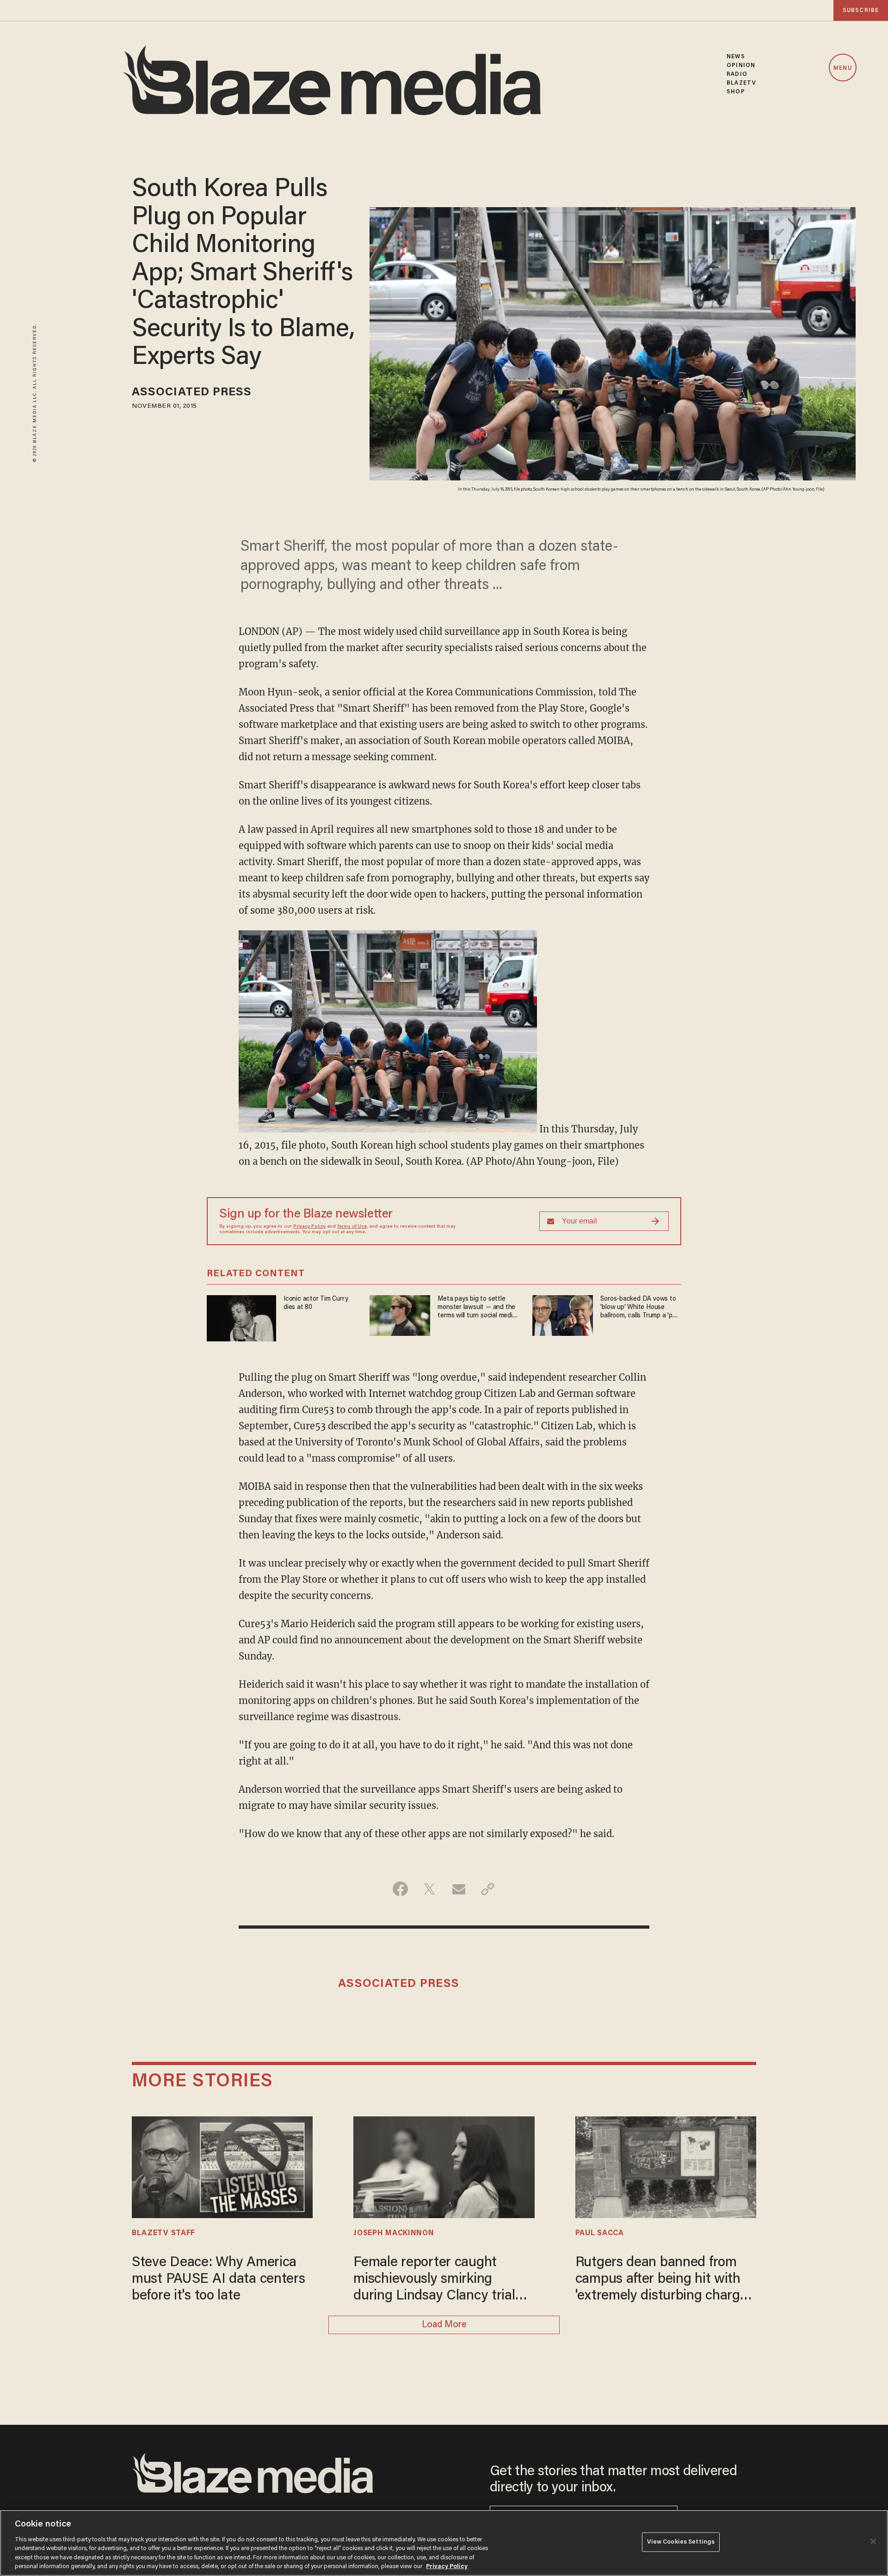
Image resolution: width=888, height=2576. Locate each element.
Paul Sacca (600, 2233)
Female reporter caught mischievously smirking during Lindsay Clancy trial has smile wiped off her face (437, 2280)
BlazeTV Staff (163, 2233)
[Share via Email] (459, 1889)
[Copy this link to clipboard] (488, 1889)
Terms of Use (352, 1227)
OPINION (741, 65)
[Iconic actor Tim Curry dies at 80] (241, 1317)
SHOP (736, 92)
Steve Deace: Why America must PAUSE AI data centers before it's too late (219, 2280)
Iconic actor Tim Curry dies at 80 (316, 1303)
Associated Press (192, 393)
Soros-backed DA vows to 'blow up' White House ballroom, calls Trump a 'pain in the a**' (641, 1308)
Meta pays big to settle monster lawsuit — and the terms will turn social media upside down (477, 1308)
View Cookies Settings (681, 2542)
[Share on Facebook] (400, 1889)
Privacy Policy (309, 1227)
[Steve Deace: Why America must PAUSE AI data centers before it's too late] (222, 2166)
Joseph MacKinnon (394, 2233)
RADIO (737, 74)
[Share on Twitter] (429, 1889)
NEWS (736, 57)
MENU (842, 68)
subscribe (861, 10)
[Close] (873, 2541)
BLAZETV (741, 83)
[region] (444, 2543)
